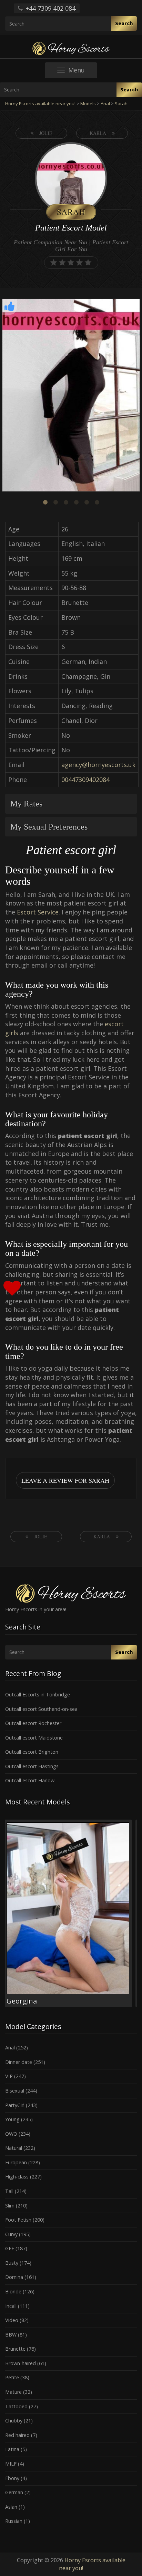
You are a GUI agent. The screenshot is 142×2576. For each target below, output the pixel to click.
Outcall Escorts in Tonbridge (38, 1695)
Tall (9, 2191)
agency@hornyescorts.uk (98, 765)
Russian (14, 2521)
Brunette (15, 2349)
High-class (17, 2177)
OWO (11, 2134)
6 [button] (97, 502)
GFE (10, 2248)
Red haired (17, 2435)
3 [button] (66, 502)
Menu (83, 72)
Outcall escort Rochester (33, 1723)
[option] (71, 396)
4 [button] (76, 502)
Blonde (13, 2291)
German (14, 2492)
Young (12, 2119)
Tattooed (16, 2406)
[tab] (71, 804)
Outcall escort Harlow (30, 1780)
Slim (10, 2206)
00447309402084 (85, 780)
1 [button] (45, 502)
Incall (11, 2306)
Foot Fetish (18, 2220)
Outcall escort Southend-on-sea (41, 1709)
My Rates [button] (26, 804)
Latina (12, 2449)
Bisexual (15, 2091)
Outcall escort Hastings (32, 1766)
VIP (9, 2076)
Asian (11, 2507)
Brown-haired (21, 2363)
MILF (11, 2464)
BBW (11, 2335)
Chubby (14, 2421)
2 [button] (55, 502)
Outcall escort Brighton (32, 1752)
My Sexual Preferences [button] (49, 827)
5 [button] (87, 502)
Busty (12, 2263)
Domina (14, 2277)
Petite (12, 2377)
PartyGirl (15, 2105)
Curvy (11, 2234)
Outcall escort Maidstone (34, 1738)
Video (12, 2320)
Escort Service (38, 912)
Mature (13, 2392)
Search (124, 23)
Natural (14, 2148)
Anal (10, 2048)
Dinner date (19, 2062)
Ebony (12, 2478)
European (16, 2162)
